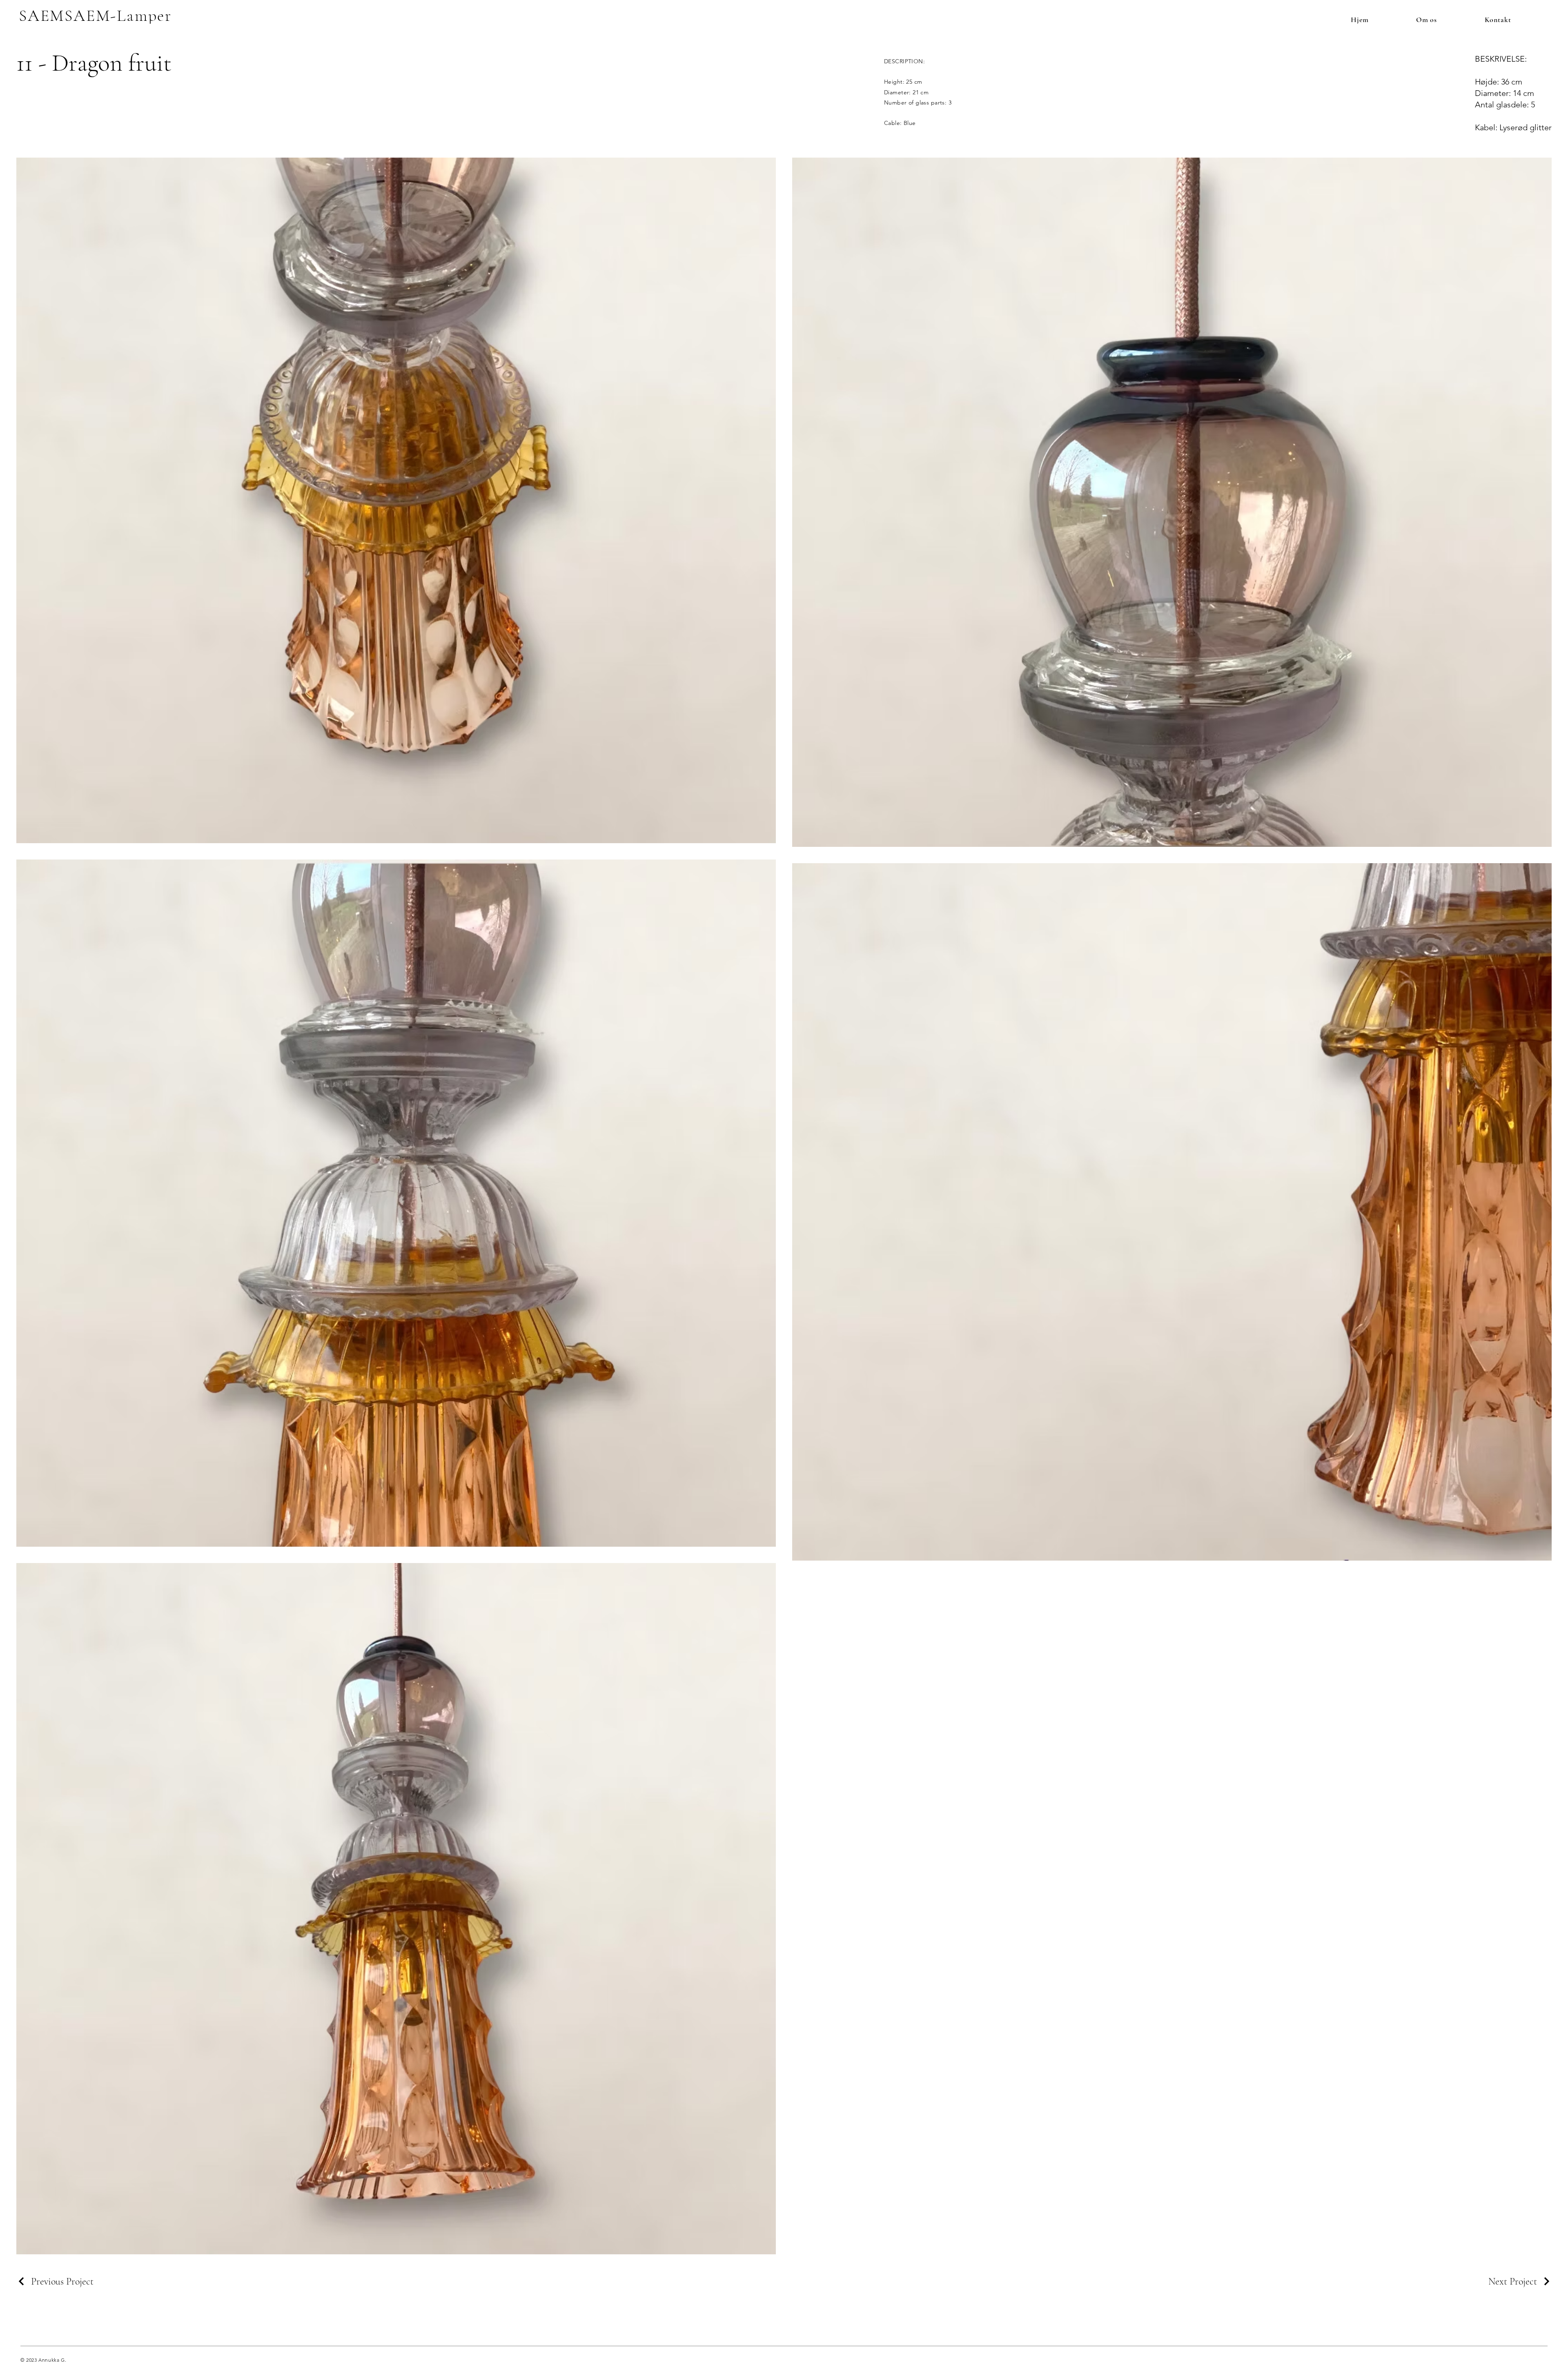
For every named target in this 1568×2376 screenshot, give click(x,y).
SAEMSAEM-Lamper (95, 16)
